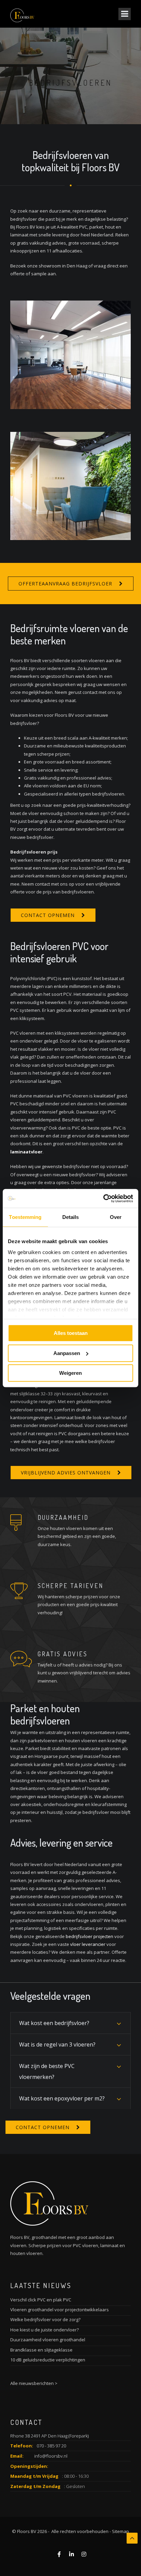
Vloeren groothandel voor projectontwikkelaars (60, 2310)
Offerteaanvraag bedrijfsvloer (65, 584)
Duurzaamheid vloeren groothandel (48, 2340)
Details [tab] (71, 1217)
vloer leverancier (88, 1944)
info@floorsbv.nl (51, 2456)
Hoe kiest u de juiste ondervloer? (44, 2330)
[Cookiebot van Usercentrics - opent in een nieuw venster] (103, 1198)
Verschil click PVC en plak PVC (41, 2300)
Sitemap (120, 2531)
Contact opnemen (48, 915)
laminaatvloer (26, 1152)
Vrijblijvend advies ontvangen (66, 1473)
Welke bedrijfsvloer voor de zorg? (45, 2319)
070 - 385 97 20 (51, 2446)
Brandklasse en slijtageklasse (41, 2350)
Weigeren (70, 1373)
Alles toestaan (71, 1333)
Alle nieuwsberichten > (34, 2383)
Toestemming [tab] (25, 1217)
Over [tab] (116, 1217)
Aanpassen (67, 1353)
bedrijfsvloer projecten (89, 1936)
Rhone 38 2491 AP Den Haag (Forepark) (49, 2436)
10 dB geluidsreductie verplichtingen (48, 2360)
